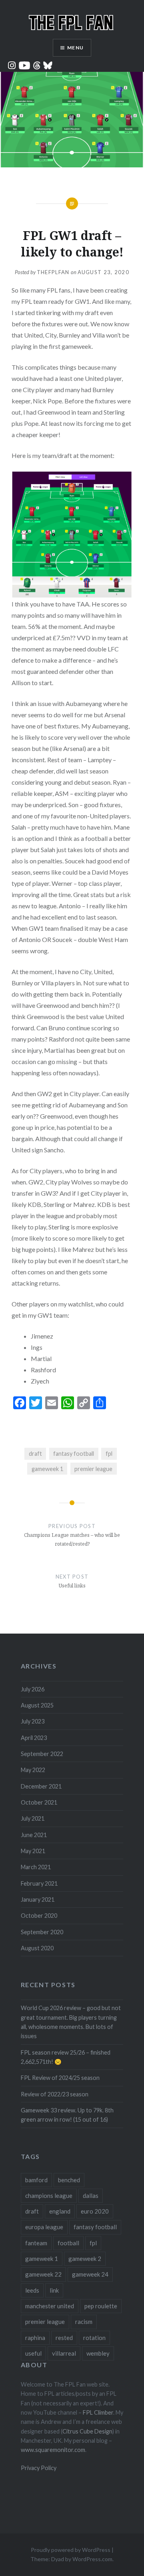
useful (33, 2353)
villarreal (64, 2353)
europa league (44, 2227)
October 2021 (39, 1802)
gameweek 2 (85, 2259)
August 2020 (37, 1948)
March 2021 (36, 1867)
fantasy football (74, 1454)
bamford (36, 2180)
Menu (75, 48)
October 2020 (39, 1916)
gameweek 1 (47, 1469)
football (68, 2243)
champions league (49, 2196)
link (54, 2290)
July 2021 (33, 1818)
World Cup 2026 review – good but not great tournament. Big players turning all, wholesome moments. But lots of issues (71, 2022)
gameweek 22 (43, 2274)
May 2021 (33, 1851)
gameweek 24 (90, 2274)
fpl (109, 1454)
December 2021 (41, 1786)
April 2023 (34, 1738)
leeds (32, 2290)
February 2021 (39, 1883)
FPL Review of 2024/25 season (60, 2078)
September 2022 (42, 1754)
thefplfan (53, 272)
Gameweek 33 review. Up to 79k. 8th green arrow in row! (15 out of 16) (67, 2115)
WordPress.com (92, 2559)
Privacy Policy (39, 2468)
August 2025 (37, 1705)
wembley (98, 2353)
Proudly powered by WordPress (71, 2550)
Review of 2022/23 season (55, 2094)
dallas (91, 2196)
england (60, 2211)
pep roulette (101, 2306)
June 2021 (34, 1835)
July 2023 (33, 1721)
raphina (35, 2338)
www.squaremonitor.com (53, 2450)
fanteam (36, 2243)
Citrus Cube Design (87, 2431)
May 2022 (33, 1770)
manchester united (50, 2306)
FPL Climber (98, 2412)
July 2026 (33, 1689)
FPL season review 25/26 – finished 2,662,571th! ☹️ (66, 2057)
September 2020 (42, 1932)
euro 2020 (95, 2211)
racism (84, 2322)
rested (64, 2338)
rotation (94, 2338)
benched (69, 2180)
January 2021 (38, 1899)
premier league (93, 1469)
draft (35, 1454)
